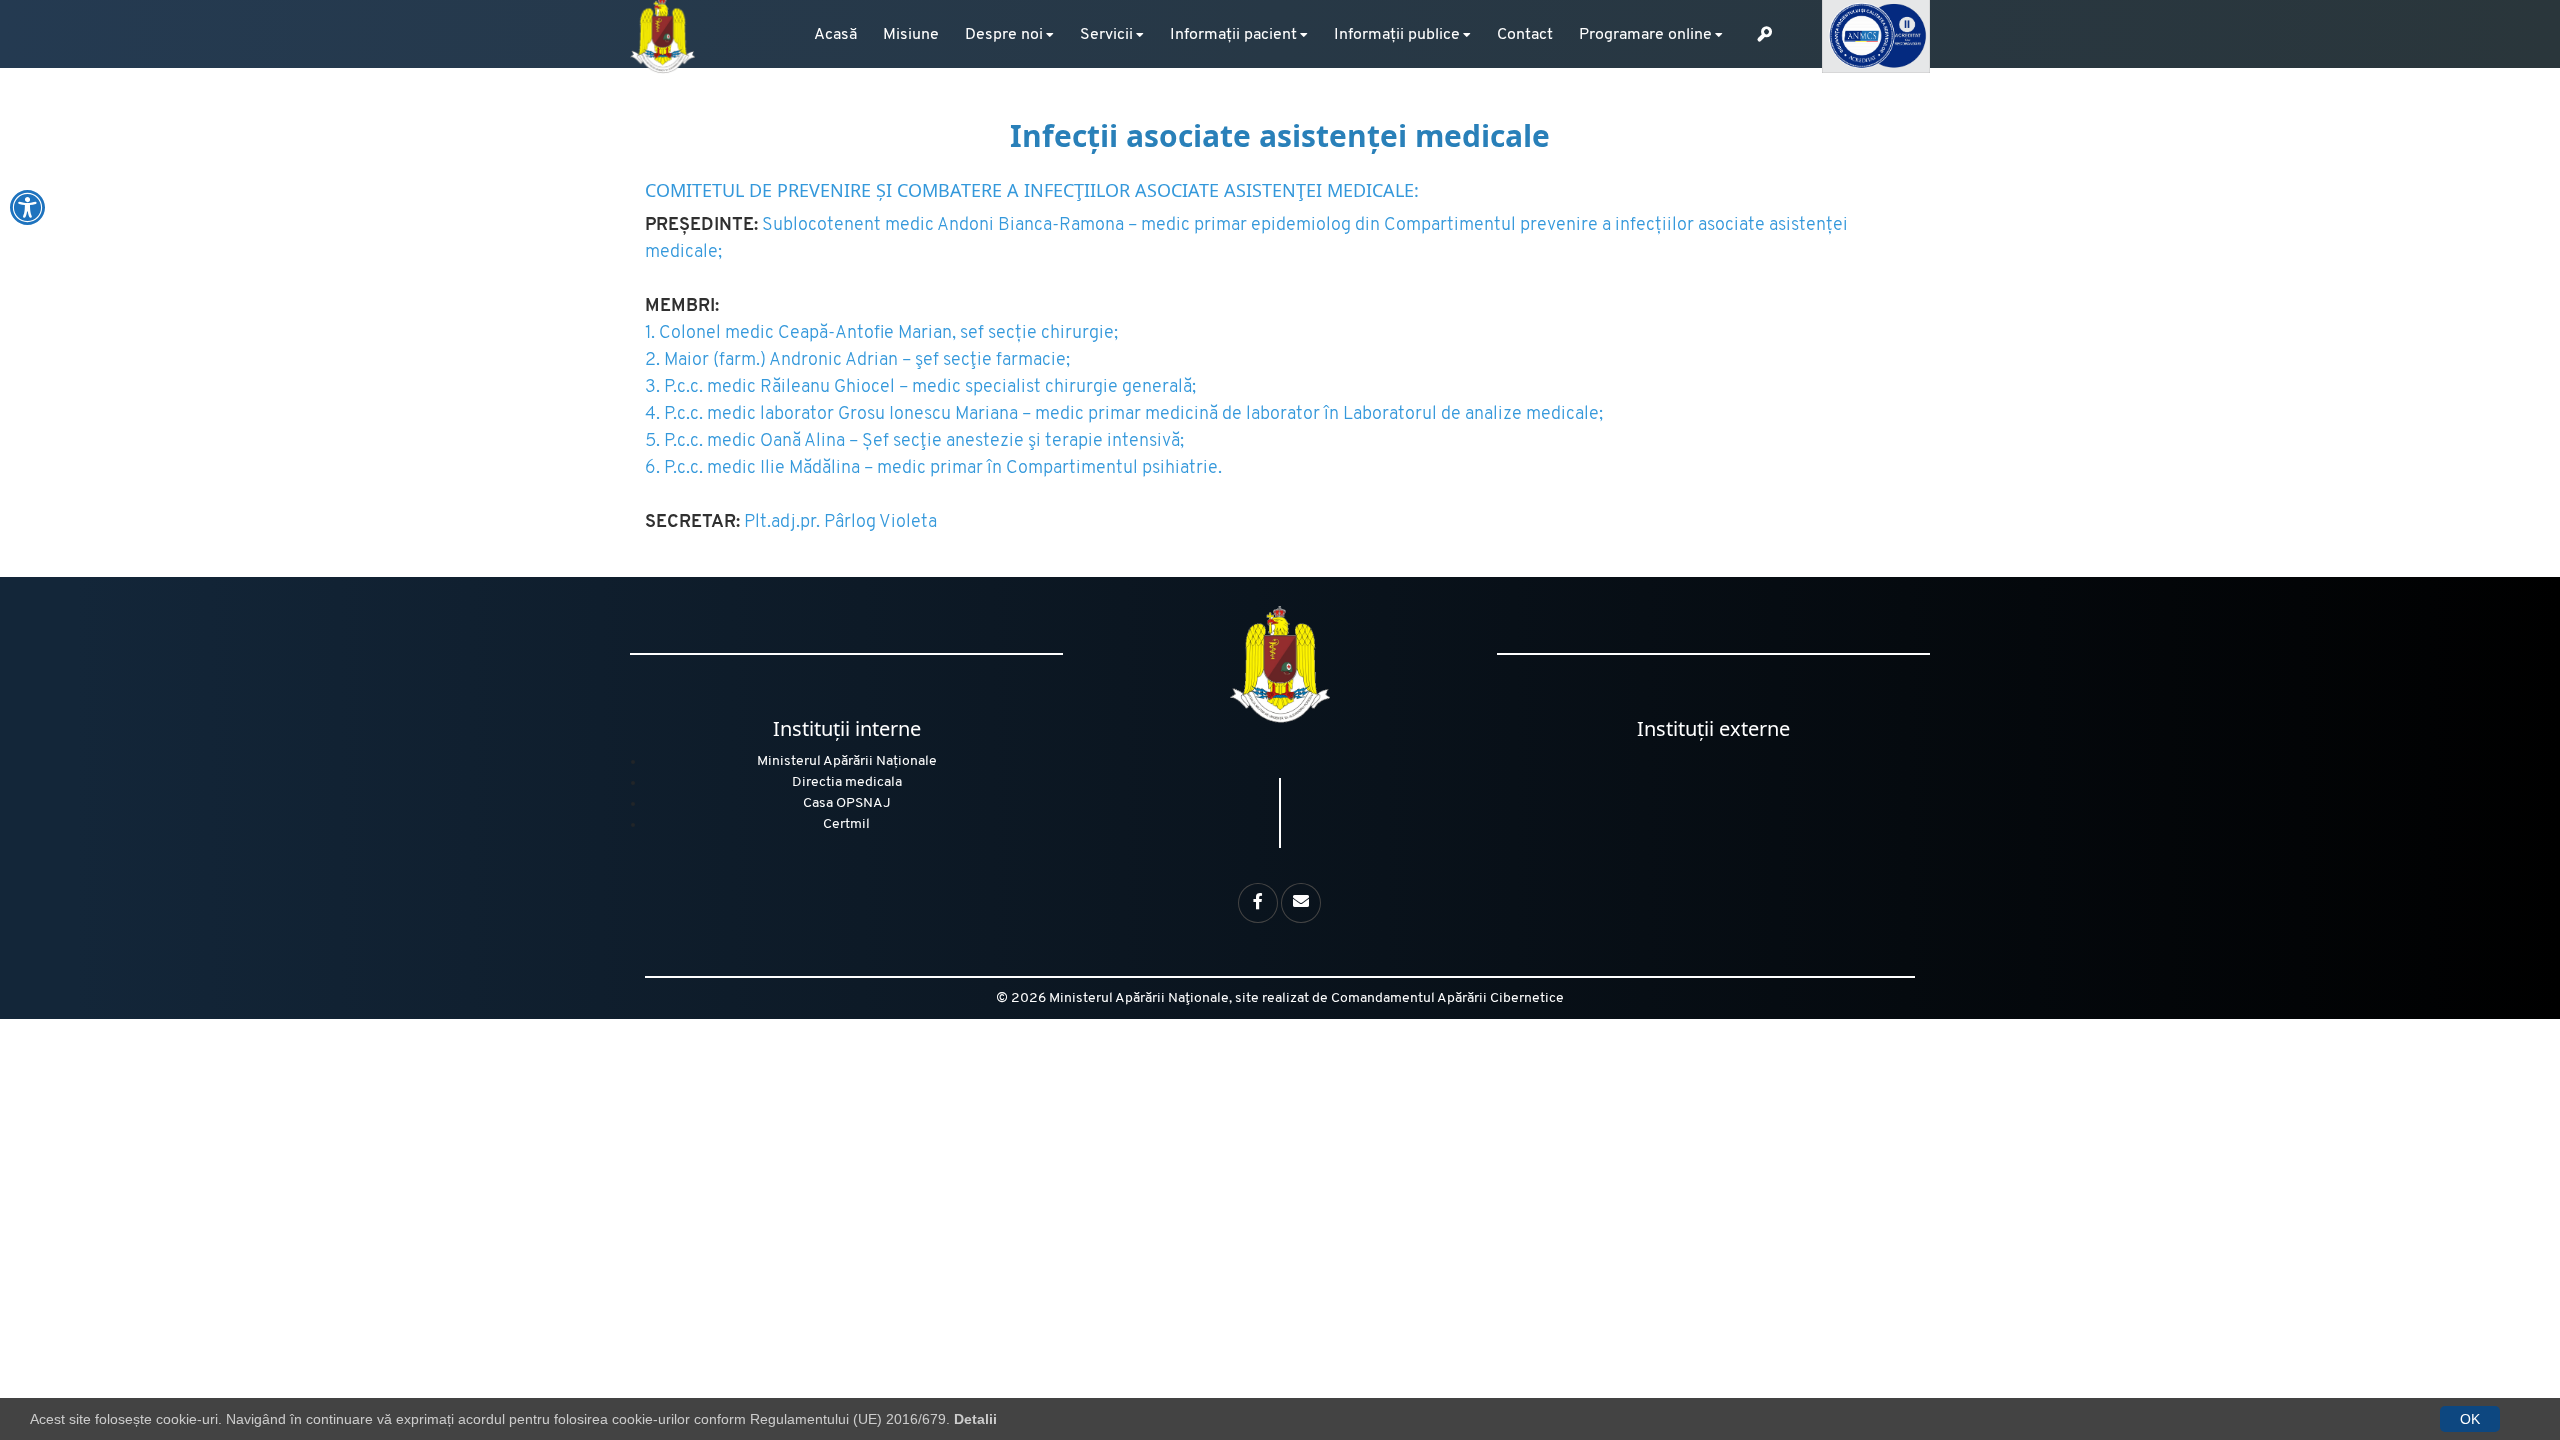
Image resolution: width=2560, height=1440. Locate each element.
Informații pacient (1233, 35)
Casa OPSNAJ (847, 803)
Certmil (846, 824)
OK (2470, 1419)
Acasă (835, 35)
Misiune (911, 35)
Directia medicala (847, 782)
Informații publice (1397, 35)
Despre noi (1004, 35)
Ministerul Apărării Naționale (847, 761)
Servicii (1106, 35)
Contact (1525, 35)
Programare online (1645, 35)
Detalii (975, 1419)
